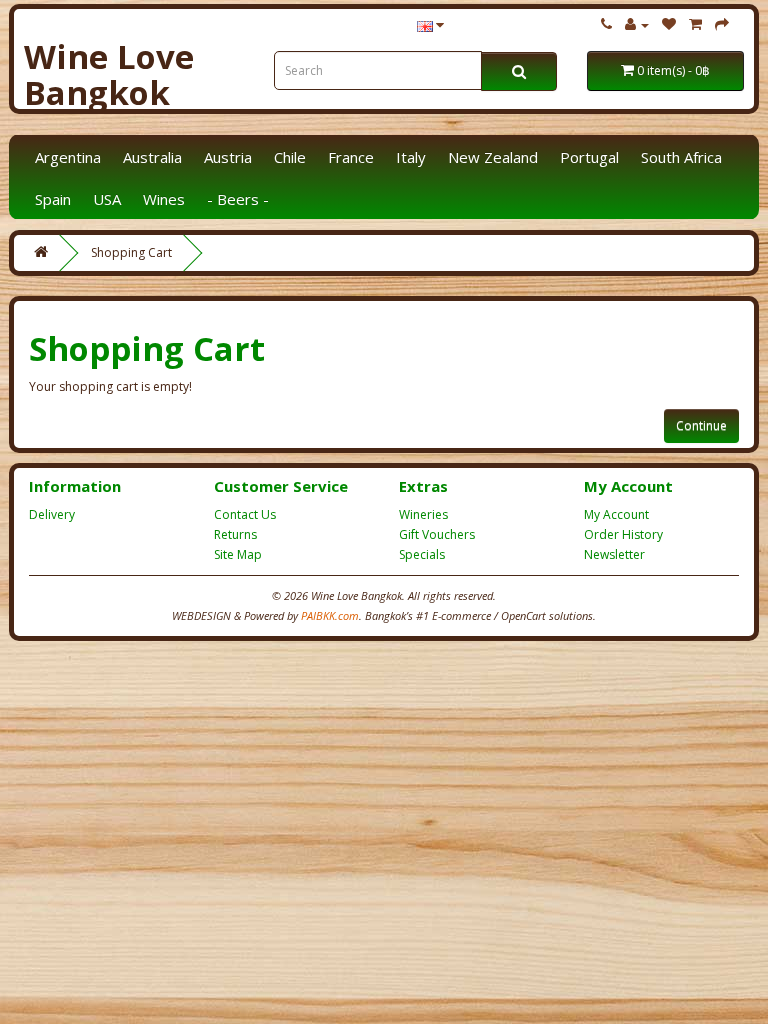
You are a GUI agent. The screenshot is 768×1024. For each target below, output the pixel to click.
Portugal (589, 157)
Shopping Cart (131, 252)
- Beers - (238, 199)
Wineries (423, 514)
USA (107, 199)
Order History (623, 534)
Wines (164, 199)
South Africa (681, 157)
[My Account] (637, 24)
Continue (701, 425)
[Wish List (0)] (669, 24)
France (351, 157)
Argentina (68, 157)
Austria (228, 157)
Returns (235, 534)
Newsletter (614, 554)
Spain (53, 199)
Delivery (52, 514)
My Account (616, 514)
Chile (290, 157)
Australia (152, 157)
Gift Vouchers (437, 534)
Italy (411, 157)
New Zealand (493, 157)
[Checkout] (722, 24)
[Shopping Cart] (695, 24)
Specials (422, 554)
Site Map (238, 554)
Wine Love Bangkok (109, 74)
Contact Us (245, 514)
